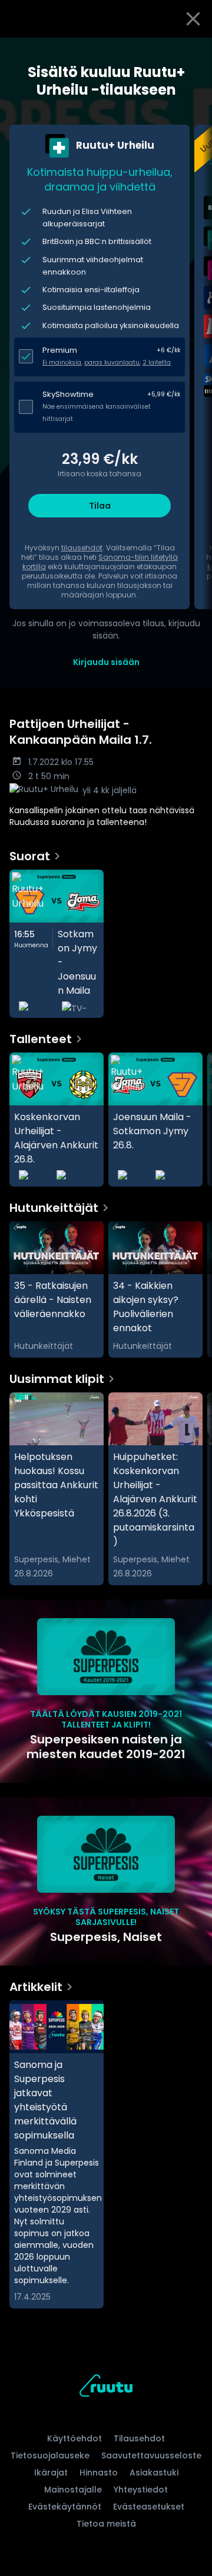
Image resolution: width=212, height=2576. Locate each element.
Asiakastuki (154, 2473)
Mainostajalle (73, 2490)
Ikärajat (51, 2473)
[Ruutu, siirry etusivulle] (106, 2388)
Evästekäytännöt (65, 2507)
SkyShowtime (68, 394)
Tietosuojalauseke (50, 2455)
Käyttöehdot (74, 2438)
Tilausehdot (139, 2438)
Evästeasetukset (149, 2507)
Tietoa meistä (106, 2524)
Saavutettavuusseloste (151, 2455)
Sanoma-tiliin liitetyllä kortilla (100, 562)
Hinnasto (99, 2473)
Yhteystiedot (141, 2490)
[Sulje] (193, 19)
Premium (60, 350)
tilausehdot (82, 548)
